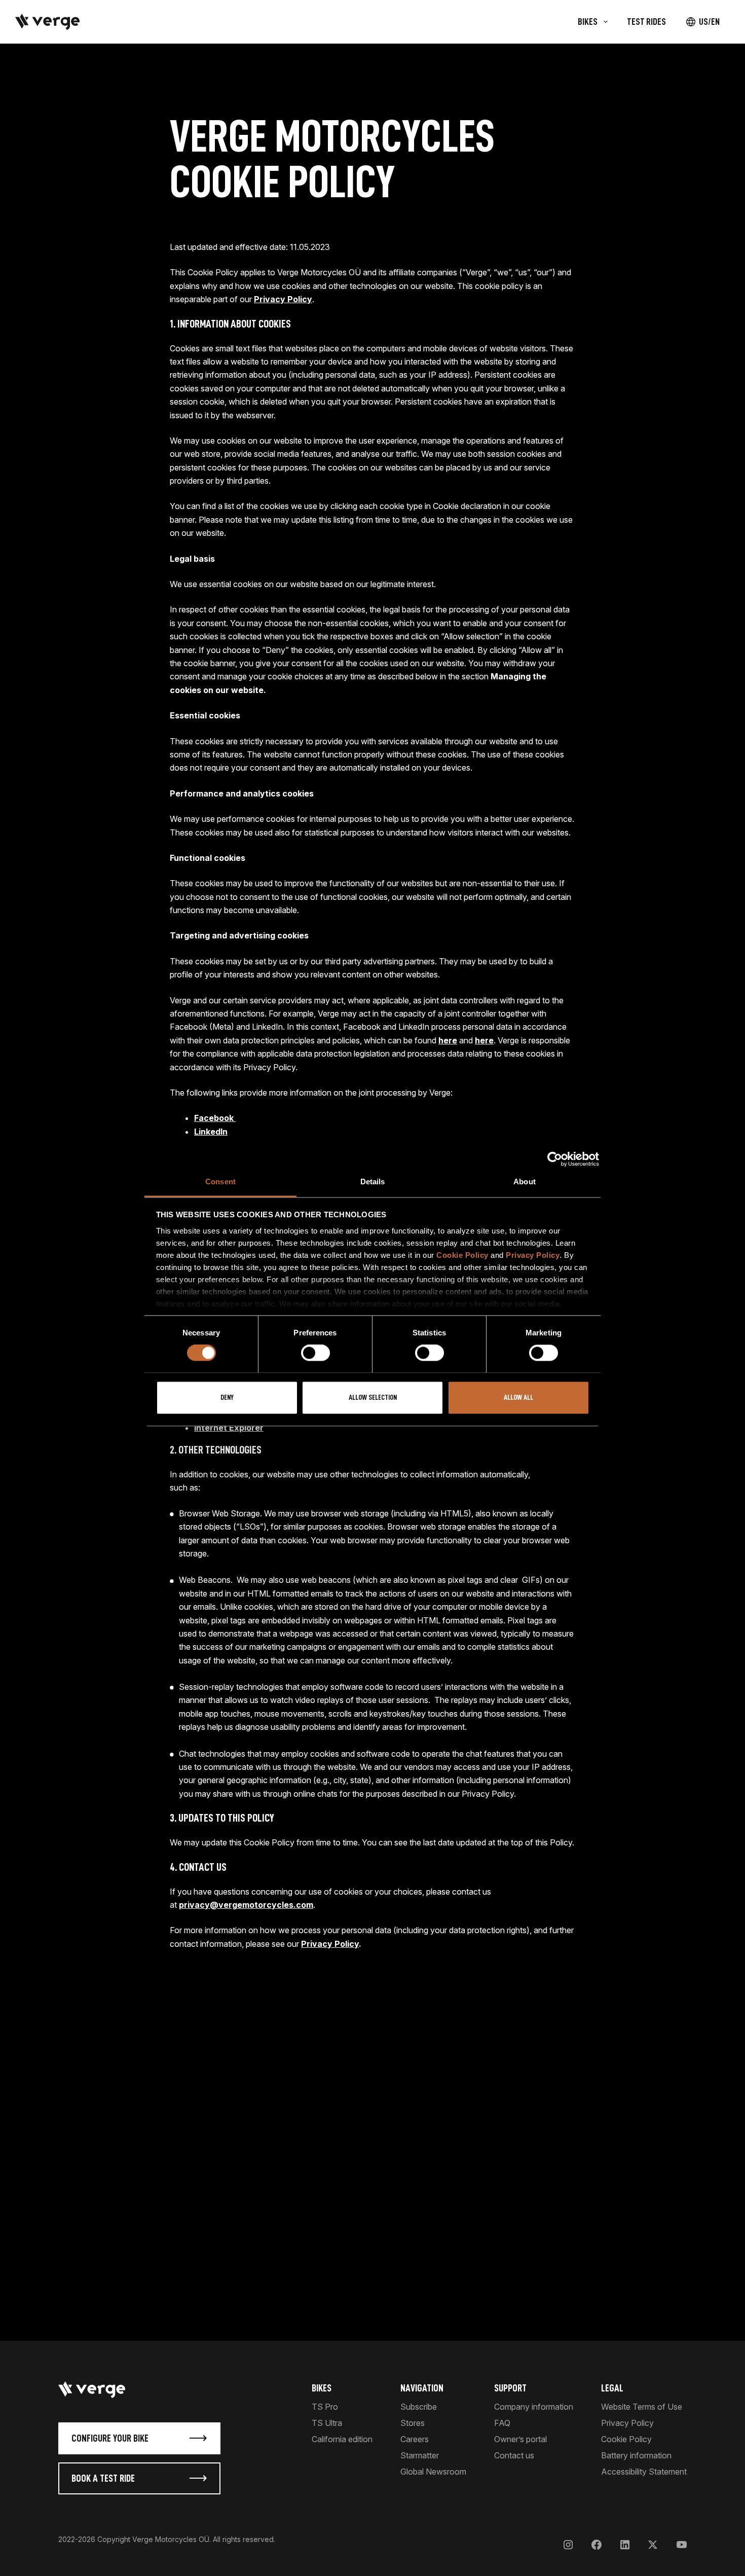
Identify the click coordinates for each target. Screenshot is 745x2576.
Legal (612, 2388)
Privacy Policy (533, 1255)
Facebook (215, 1118)
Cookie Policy (462, 1255)
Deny (227, 1398)
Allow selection (373, 1398)
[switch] (315, 1353)
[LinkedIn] (625, 2544)
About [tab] (525, 1182)
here (448, 1040)
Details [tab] (373, 1182)
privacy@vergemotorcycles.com (246, 1905)
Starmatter (420, 2455)
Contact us (514, 2455)
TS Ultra (327, 2423)
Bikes (322, 2388)
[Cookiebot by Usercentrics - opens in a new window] (555, 1159)
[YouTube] (681, 2544)
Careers (415, 2439)
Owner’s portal (520, 2439)
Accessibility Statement (644, 2472)
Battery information (636, 2455)
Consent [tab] (220, 1182)
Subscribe (419, 2407)
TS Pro (325, 2407)
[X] (653, 2544)
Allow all (518, 1398)
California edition (342, 2439)
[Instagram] (568, 2544)
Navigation (422, 2388)
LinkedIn (211, 1132)
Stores (413, 2423)
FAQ (502, 2423)
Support (510, 2388)
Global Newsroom (433, 2472)
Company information (534, 2407)
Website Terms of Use (642, 2407)
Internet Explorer (229, 1428)
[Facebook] (597, 2544)
